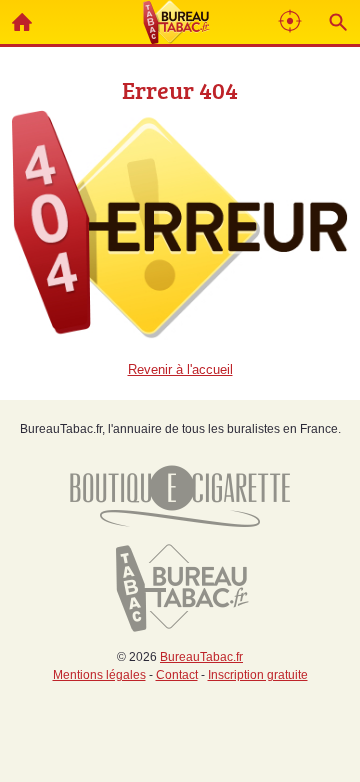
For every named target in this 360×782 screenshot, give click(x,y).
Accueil (22, 22)
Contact (177, 675)
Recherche (338, 22)
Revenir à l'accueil (180, 369)
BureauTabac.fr (201, 657)
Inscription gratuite (258, 675)
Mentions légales (99, 675)
